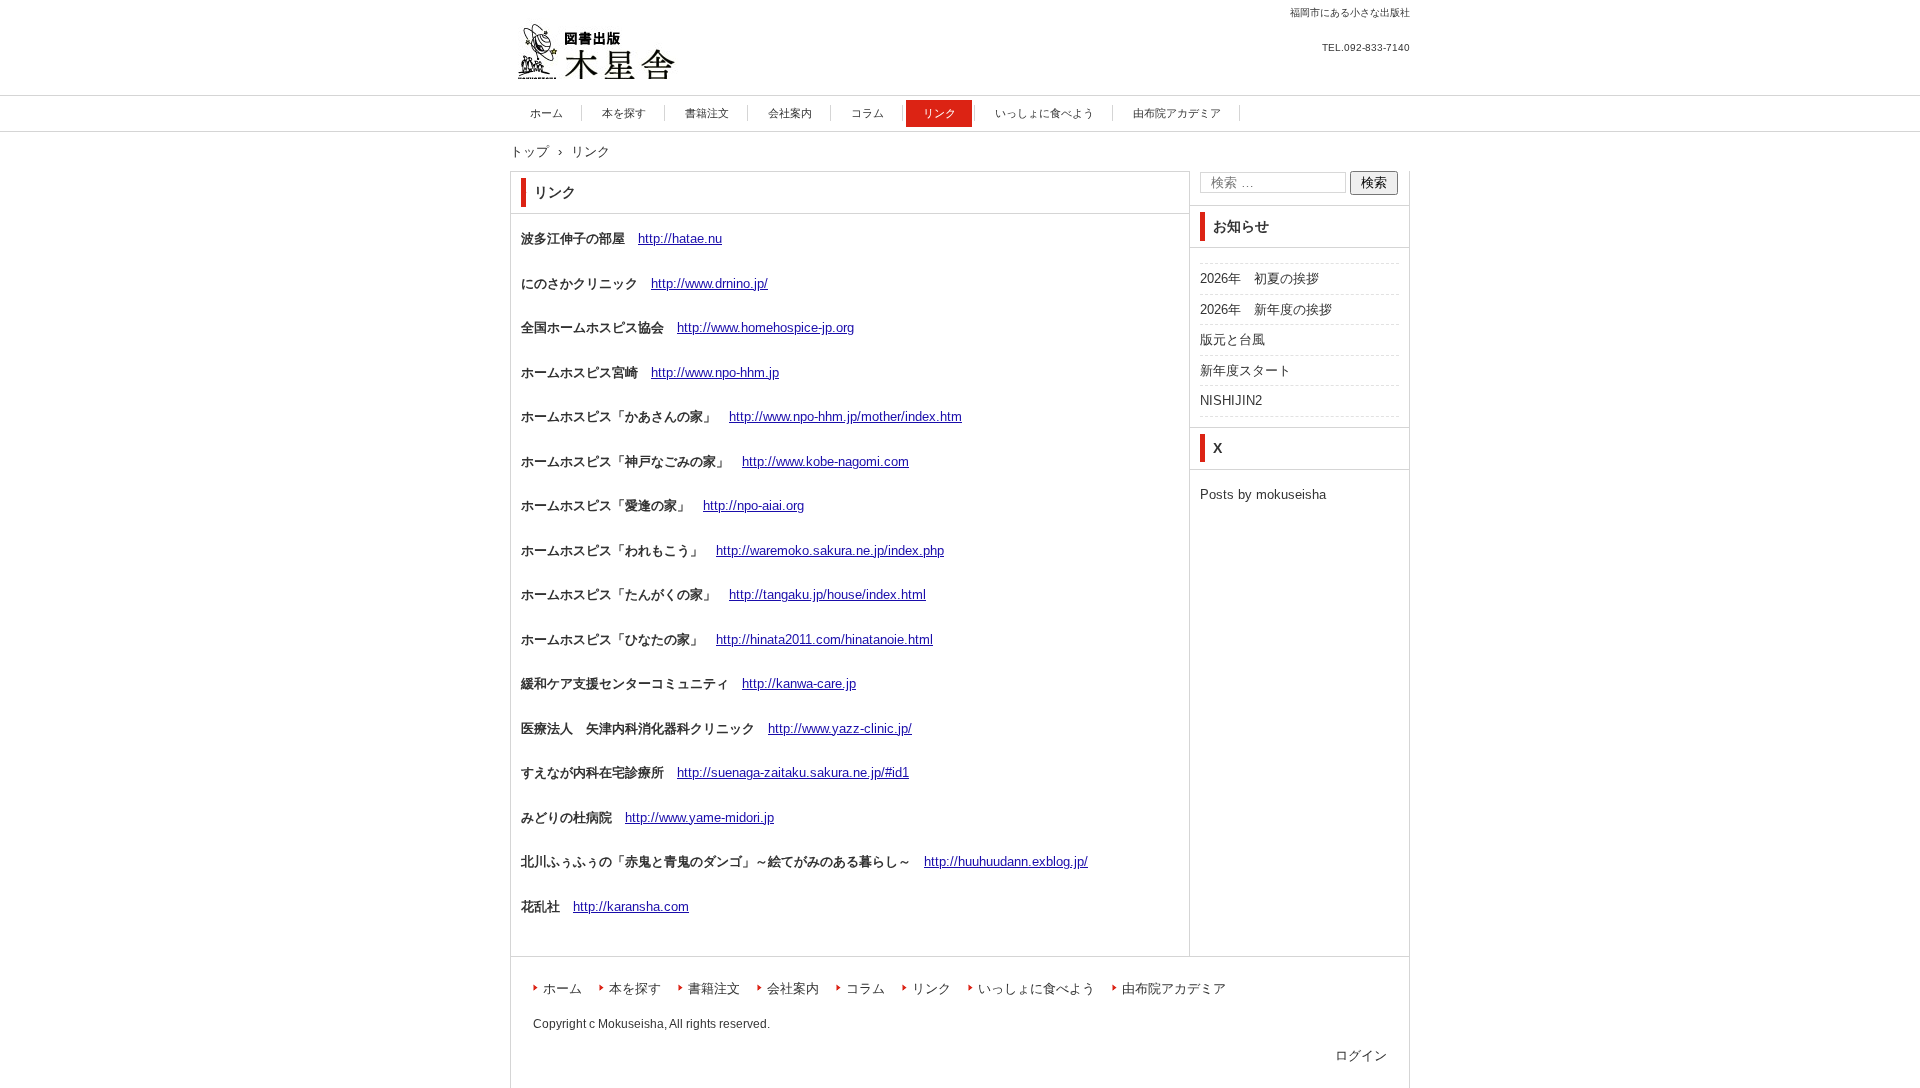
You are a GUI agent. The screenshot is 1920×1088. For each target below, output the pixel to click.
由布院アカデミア (1177, 113)
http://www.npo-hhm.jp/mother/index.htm (845, 416)
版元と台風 (1232, 339)
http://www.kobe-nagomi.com (825, 461)
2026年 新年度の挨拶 (1266, 309)
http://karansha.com (631, 906)
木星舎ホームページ (591, 92)
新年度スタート (1245, 370)
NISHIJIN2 (1231, 400)
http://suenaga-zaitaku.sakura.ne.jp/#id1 (793, 772)
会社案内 (790, 113)
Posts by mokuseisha (1263, 494)
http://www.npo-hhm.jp (715, 372)
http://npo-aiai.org (753, 505)
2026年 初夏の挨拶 (1259, 278)
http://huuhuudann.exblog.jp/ (1006, 861)
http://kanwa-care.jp (799, 683)
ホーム (546, 113)
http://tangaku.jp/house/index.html (827, 594)
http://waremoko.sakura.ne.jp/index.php (830, 550)
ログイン (1361, 1055)
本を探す (624, 113)
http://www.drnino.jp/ (709, 283)
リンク (939, 113)
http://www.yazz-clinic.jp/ (840, 728)
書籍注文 (707, 113)
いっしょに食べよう (1044, 113)
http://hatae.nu (680, 238)
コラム (867, 113)
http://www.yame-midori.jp (699, 817)
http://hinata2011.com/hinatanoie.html (824, 639)
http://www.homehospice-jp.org (765, 327)
